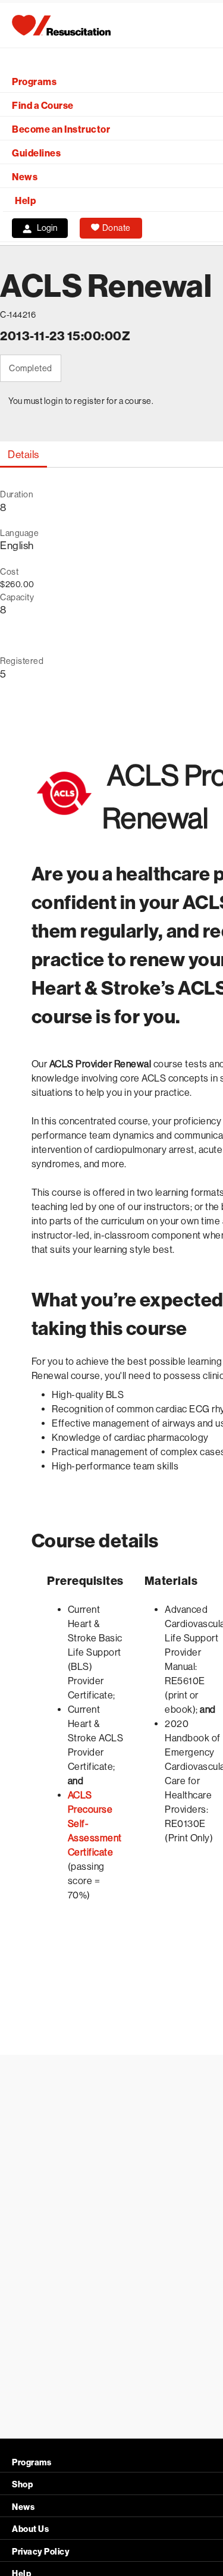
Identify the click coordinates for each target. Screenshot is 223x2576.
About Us (30, 2529)
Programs (34, 82)
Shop (22, 2485)
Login (47, 228)
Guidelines (36, 153)
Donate (117, 228)
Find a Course (43, 106)
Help (25, 201)
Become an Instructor (61, 129)
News (25, 177)
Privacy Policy (41, 2552)
